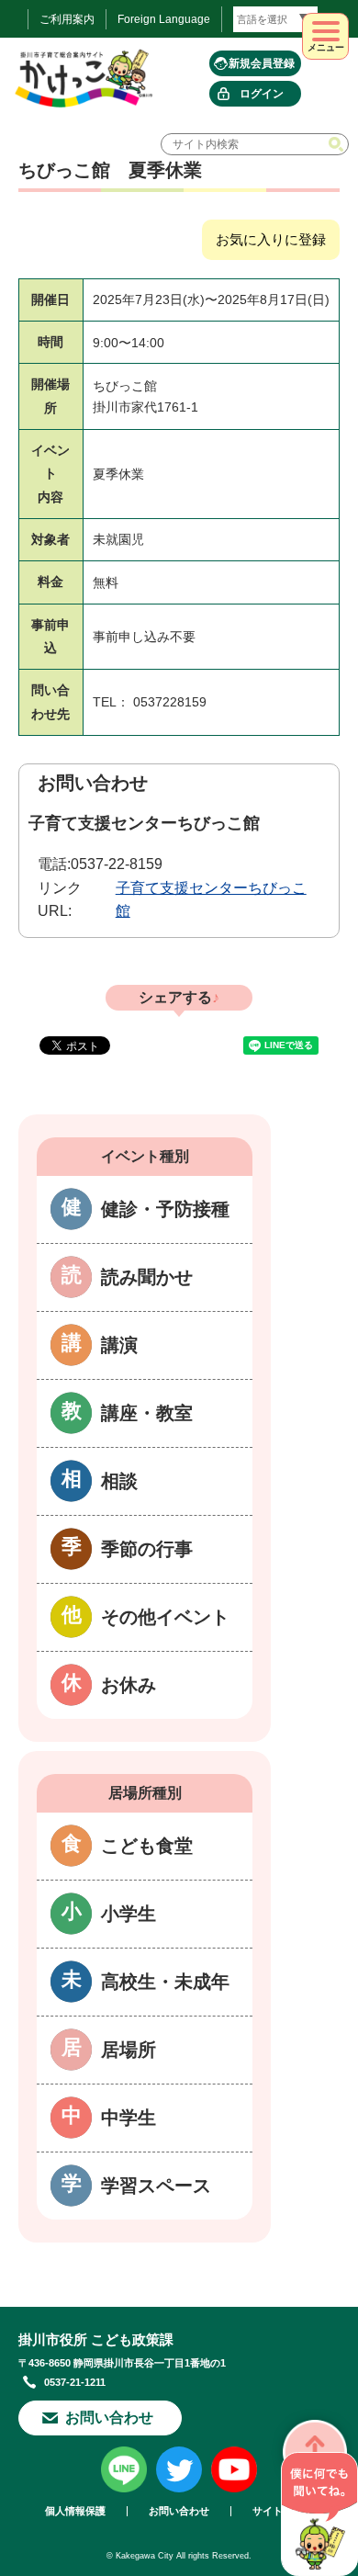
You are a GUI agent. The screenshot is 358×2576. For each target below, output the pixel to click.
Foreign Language (164, 19)
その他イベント (165, 1617)
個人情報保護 (75, 2511)
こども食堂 (147, 1846)
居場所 (129, 2050)
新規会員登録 (262, 63)
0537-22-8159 (117, 864)
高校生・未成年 (165, 1982)
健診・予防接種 (165, 1209)
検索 (338, 144)
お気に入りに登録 (271, 239)
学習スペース (156, 2186)
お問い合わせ (109, 2418)
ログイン (262, 94)
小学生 (129, 1914)
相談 (119, 1481)
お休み (129, 1685)
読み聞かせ (147, 1277)
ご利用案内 (67, 19)
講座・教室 (147, 1413)
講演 (119, 1345)
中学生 (129, 2118)
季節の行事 (147, 1549)
